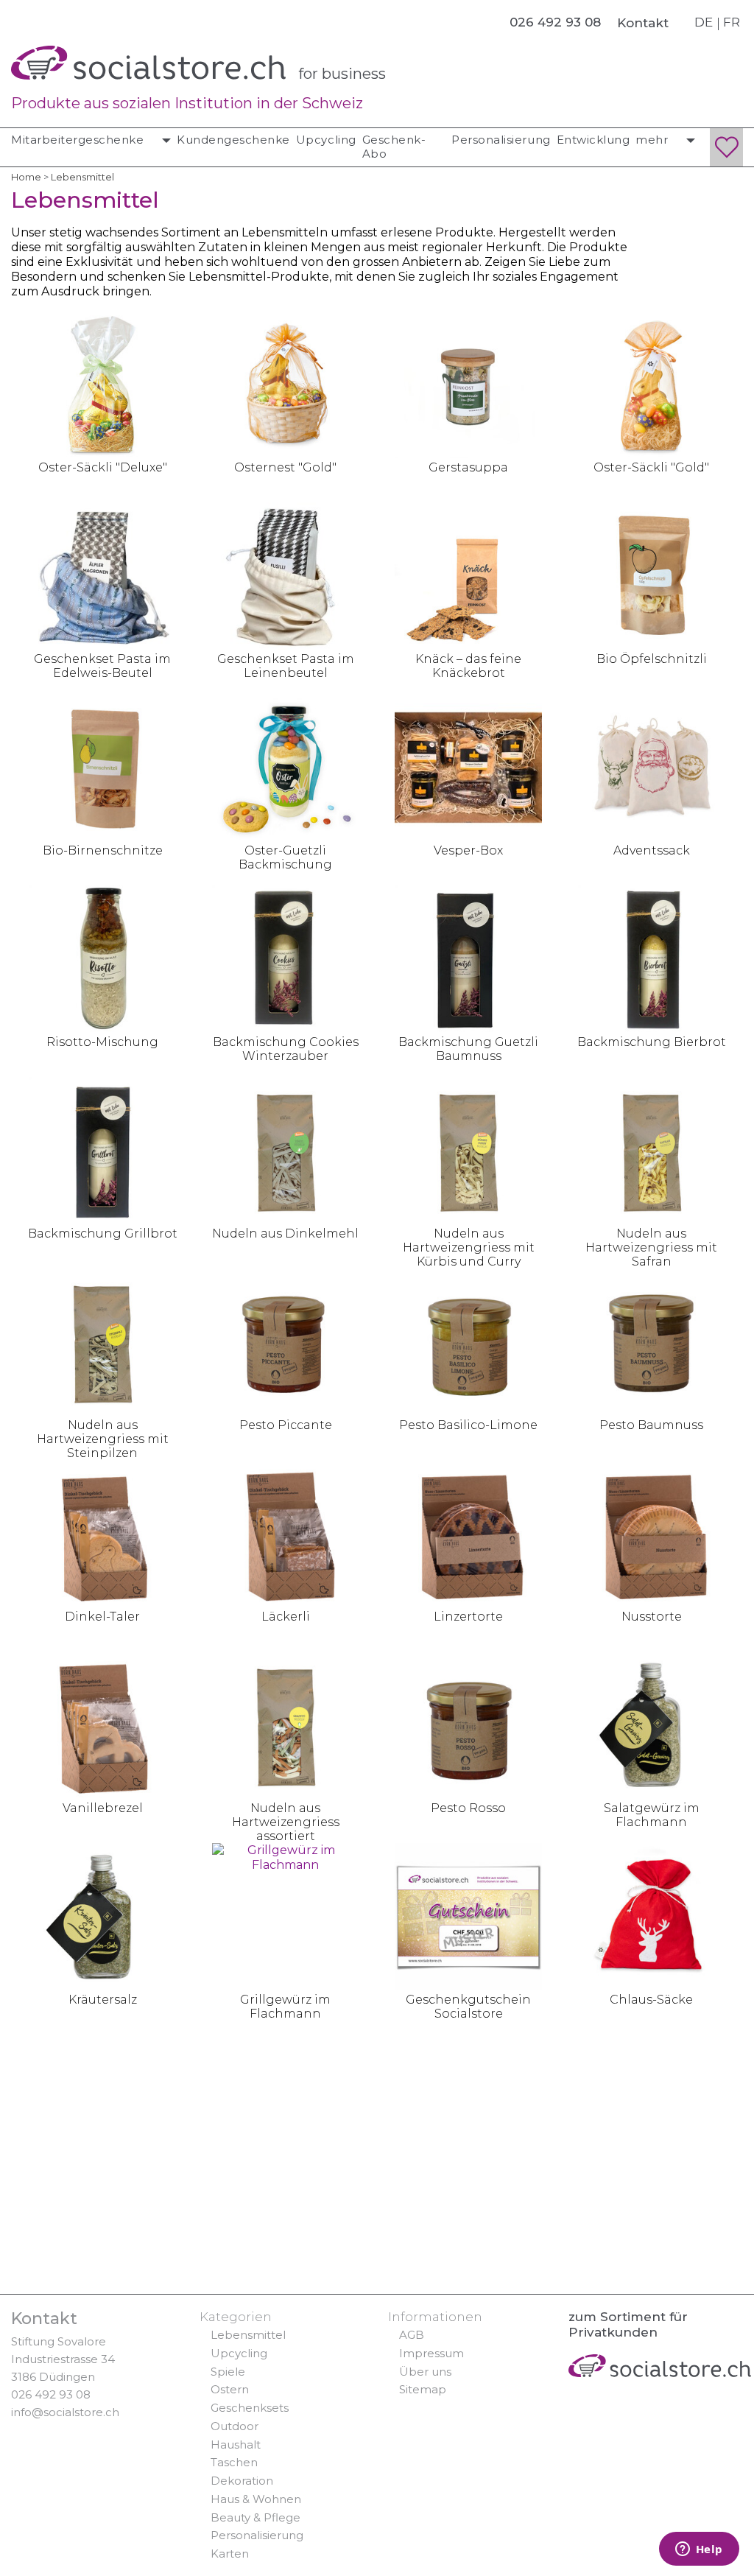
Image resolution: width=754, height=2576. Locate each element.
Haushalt (236, 2445)
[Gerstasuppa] (468, 383)
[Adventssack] (652, 766)
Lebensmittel (248, 2335)
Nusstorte (652, 1617)
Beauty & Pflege (256, 2517)
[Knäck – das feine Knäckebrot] (468, 575)
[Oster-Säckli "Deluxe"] (102, 383)
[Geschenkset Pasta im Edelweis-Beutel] (102, 575)
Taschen (234, 2462)
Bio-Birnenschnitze (103, 850)
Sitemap (423, 2389)
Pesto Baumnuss (651, 1425)
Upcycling (326, 140)
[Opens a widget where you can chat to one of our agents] (699, 2550)
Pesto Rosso (468, 1808)
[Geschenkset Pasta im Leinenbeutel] (286, 575)
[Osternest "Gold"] (286, 383)
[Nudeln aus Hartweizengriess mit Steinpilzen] (102, 1341)
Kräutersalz (103, 2000)
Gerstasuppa (468, 467)
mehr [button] (653, 140)
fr (732, 22)
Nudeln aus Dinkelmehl (285, 1233)
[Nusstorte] (652, 1533)
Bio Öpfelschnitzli (652, 659)
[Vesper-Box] (468, 766)
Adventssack (652, 850)
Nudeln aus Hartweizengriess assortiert (286, 1822)
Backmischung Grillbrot (103, 1233)
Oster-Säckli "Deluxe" (103, 467)
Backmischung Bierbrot (652, 1042)
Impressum (431, 2353)
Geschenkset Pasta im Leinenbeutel (286, 666)
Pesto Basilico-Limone (468, 1425)
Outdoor (235, 2426)
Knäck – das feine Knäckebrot (468, 666)
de (704, 22)
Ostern (230, 2389)
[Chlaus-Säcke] (652, 1916)
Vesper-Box (468, 850)
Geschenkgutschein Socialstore (468, 2007)
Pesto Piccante (286, 1425)
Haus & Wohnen (256, 2499)
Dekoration (242, 2481)
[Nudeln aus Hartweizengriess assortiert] (286, 1724)
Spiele (228, 2372)
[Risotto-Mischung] (102, 958)
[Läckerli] (286, 1533)
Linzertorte (468, 1617)
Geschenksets (250, 2408)
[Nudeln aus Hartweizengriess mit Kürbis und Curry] (468, 1150)
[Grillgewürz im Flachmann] (286, 1916)
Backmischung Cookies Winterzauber (286, 1049)
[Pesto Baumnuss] (652, 1341)
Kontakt (643, 23)
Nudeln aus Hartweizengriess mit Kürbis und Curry (469, 1247)
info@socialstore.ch (65, 2412)
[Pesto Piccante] (286, 1341)
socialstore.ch (148, 63)
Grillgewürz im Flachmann (285, 2007)
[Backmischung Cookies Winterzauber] (286, 958)
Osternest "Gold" (285, 467)
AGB (412, 2335)
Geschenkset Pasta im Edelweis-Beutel (102, 666)
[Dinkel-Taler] (102, 1533)
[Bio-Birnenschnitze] (102, 766)
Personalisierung (501, 140)
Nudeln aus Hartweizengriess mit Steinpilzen (103, 1439)
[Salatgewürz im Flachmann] (652, 1724)
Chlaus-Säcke (651, 2000)
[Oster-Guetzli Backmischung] (286, 766)
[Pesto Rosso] (468, 1724)
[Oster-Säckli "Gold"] (652, 383)
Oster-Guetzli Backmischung (285, 857)
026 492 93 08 (51, 2394)
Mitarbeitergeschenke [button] (79, 140)
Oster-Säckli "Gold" (651, 467)
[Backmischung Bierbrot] (652, 958)
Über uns (425, 2372)
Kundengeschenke (233, 140)
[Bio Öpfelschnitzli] (652, 575)
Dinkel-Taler (102, 1617)
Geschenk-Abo (394, 147)
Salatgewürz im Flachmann (652, 1815)
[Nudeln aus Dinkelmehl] (286, 1150)
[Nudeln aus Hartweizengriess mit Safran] (652, 1150)
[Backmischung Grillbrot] (102, 1150)
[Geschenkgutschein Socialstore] (468, 1916)
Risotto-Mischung (102, 1042)
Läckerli (286, 1617)
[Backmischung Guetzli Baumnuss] (468, 958)
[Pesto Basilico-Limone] (468, 1341)
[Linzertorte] (468, 1533)
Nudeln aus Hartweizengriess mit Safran (651, 1247)
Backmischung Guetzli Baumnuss (468, 1049)
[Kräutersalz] (102, 1916)
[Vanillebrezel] (102, 1724)
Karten (230, 2554)
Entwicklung (593, 140)
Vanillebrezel (103, 1808)
